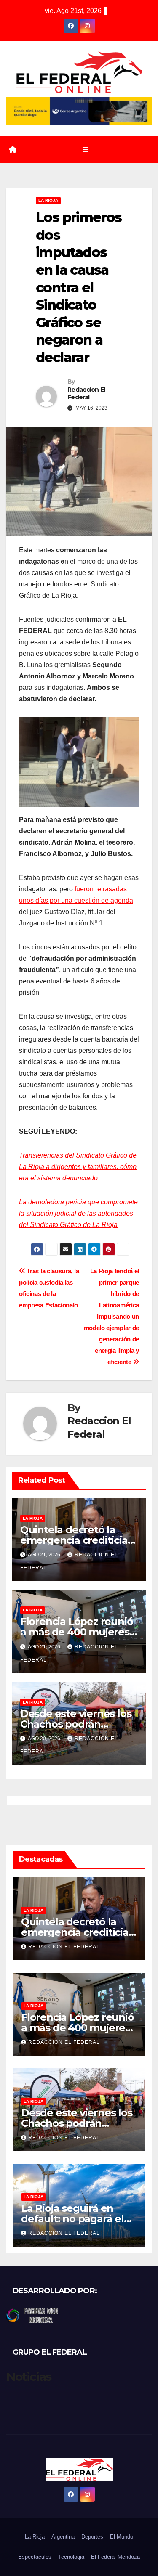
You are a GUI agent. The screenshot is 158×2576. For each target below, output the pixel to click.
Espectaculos (35, 2557)
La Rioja (48, 200)
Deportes (92, 2537)
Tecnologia (71, 2557)
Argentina (63, 2537)
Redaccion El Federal (86, 393)
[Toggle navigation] (85, 150)
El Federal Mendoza (115, 2557)
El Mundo (122, 2537)
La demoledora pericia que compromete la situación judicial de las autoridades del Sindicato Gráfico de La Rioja (78, 1213)
